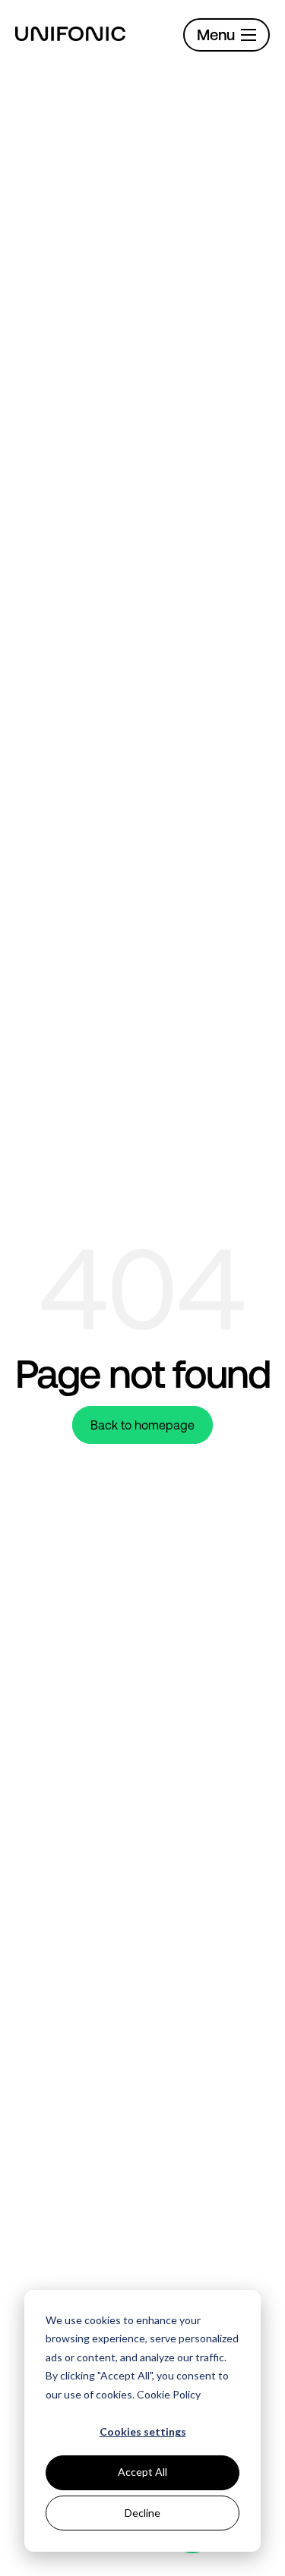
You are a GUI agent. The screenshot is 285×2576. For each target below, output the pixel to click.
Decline (142, 2513)
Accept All (142, 2472)
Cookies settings (143, 2431)
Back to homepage (142, 1425)
